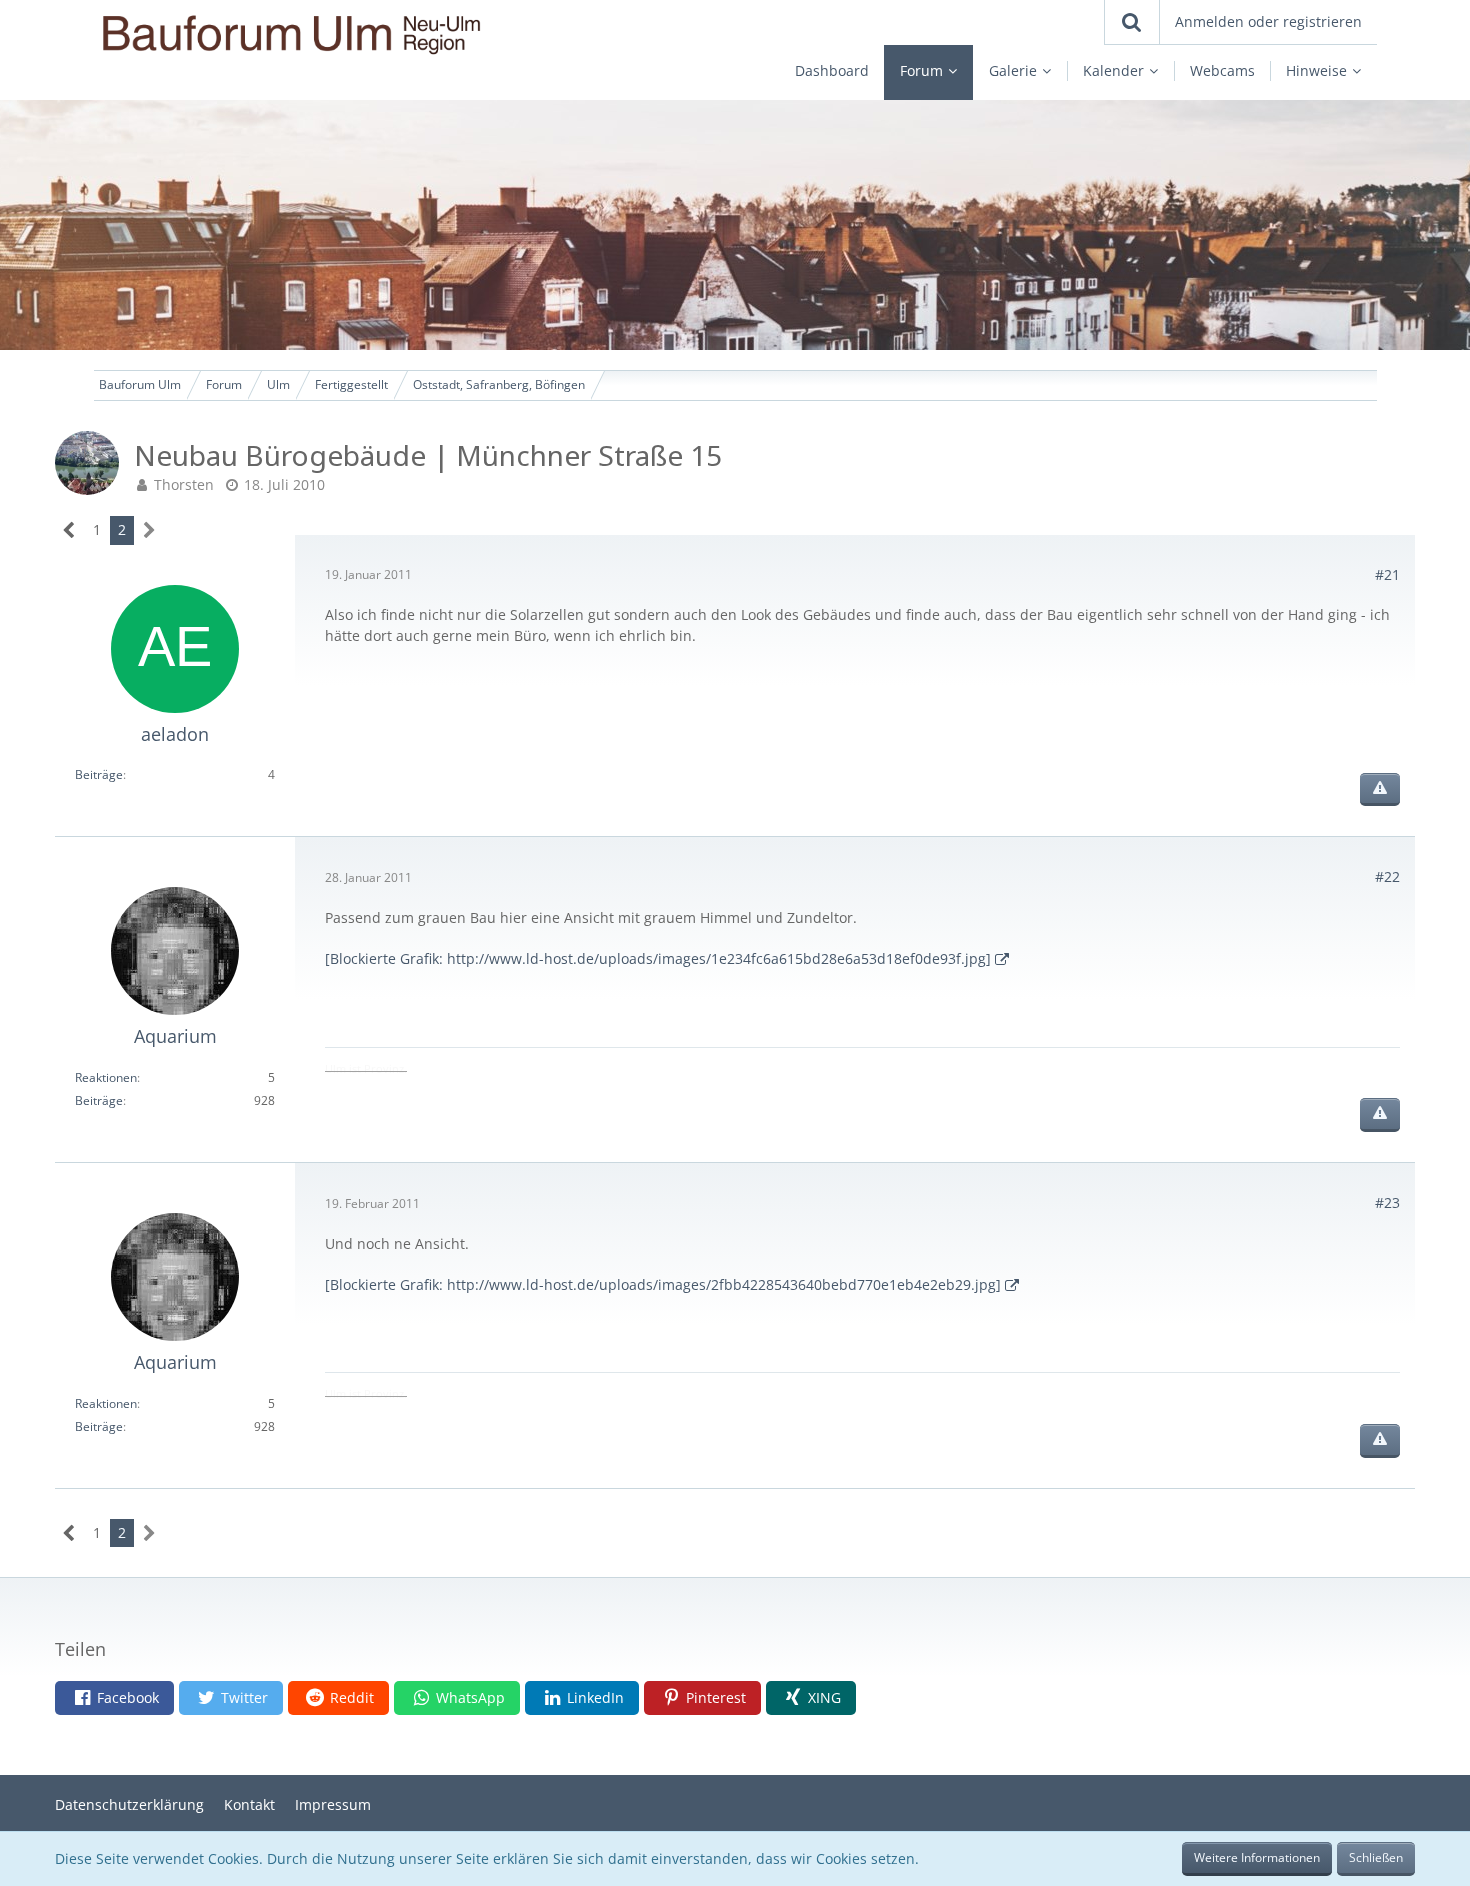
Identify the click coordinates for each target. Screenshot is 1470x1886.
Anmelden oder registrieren (1268, 21)
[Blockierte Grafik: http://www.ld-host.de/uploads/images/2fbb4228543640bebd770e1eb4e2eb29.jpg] (663, 1284)
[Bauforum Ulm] (355, 34)
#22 (1387, 876)
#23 (1387, 1202)
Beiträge (99, 774)
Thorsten (184, 484)
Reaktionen (106, 1077)
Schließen (1376, 1857)
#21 (1387, 574)
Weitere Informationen (1257, 1857)
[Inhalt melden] (1380, 790)
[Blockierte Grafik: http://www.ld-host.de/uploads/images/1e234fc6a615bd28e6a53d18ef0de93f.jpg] (658, 958)
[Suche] (1132, 22)
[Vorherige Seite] (69, 530)
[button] (114, 1698)
